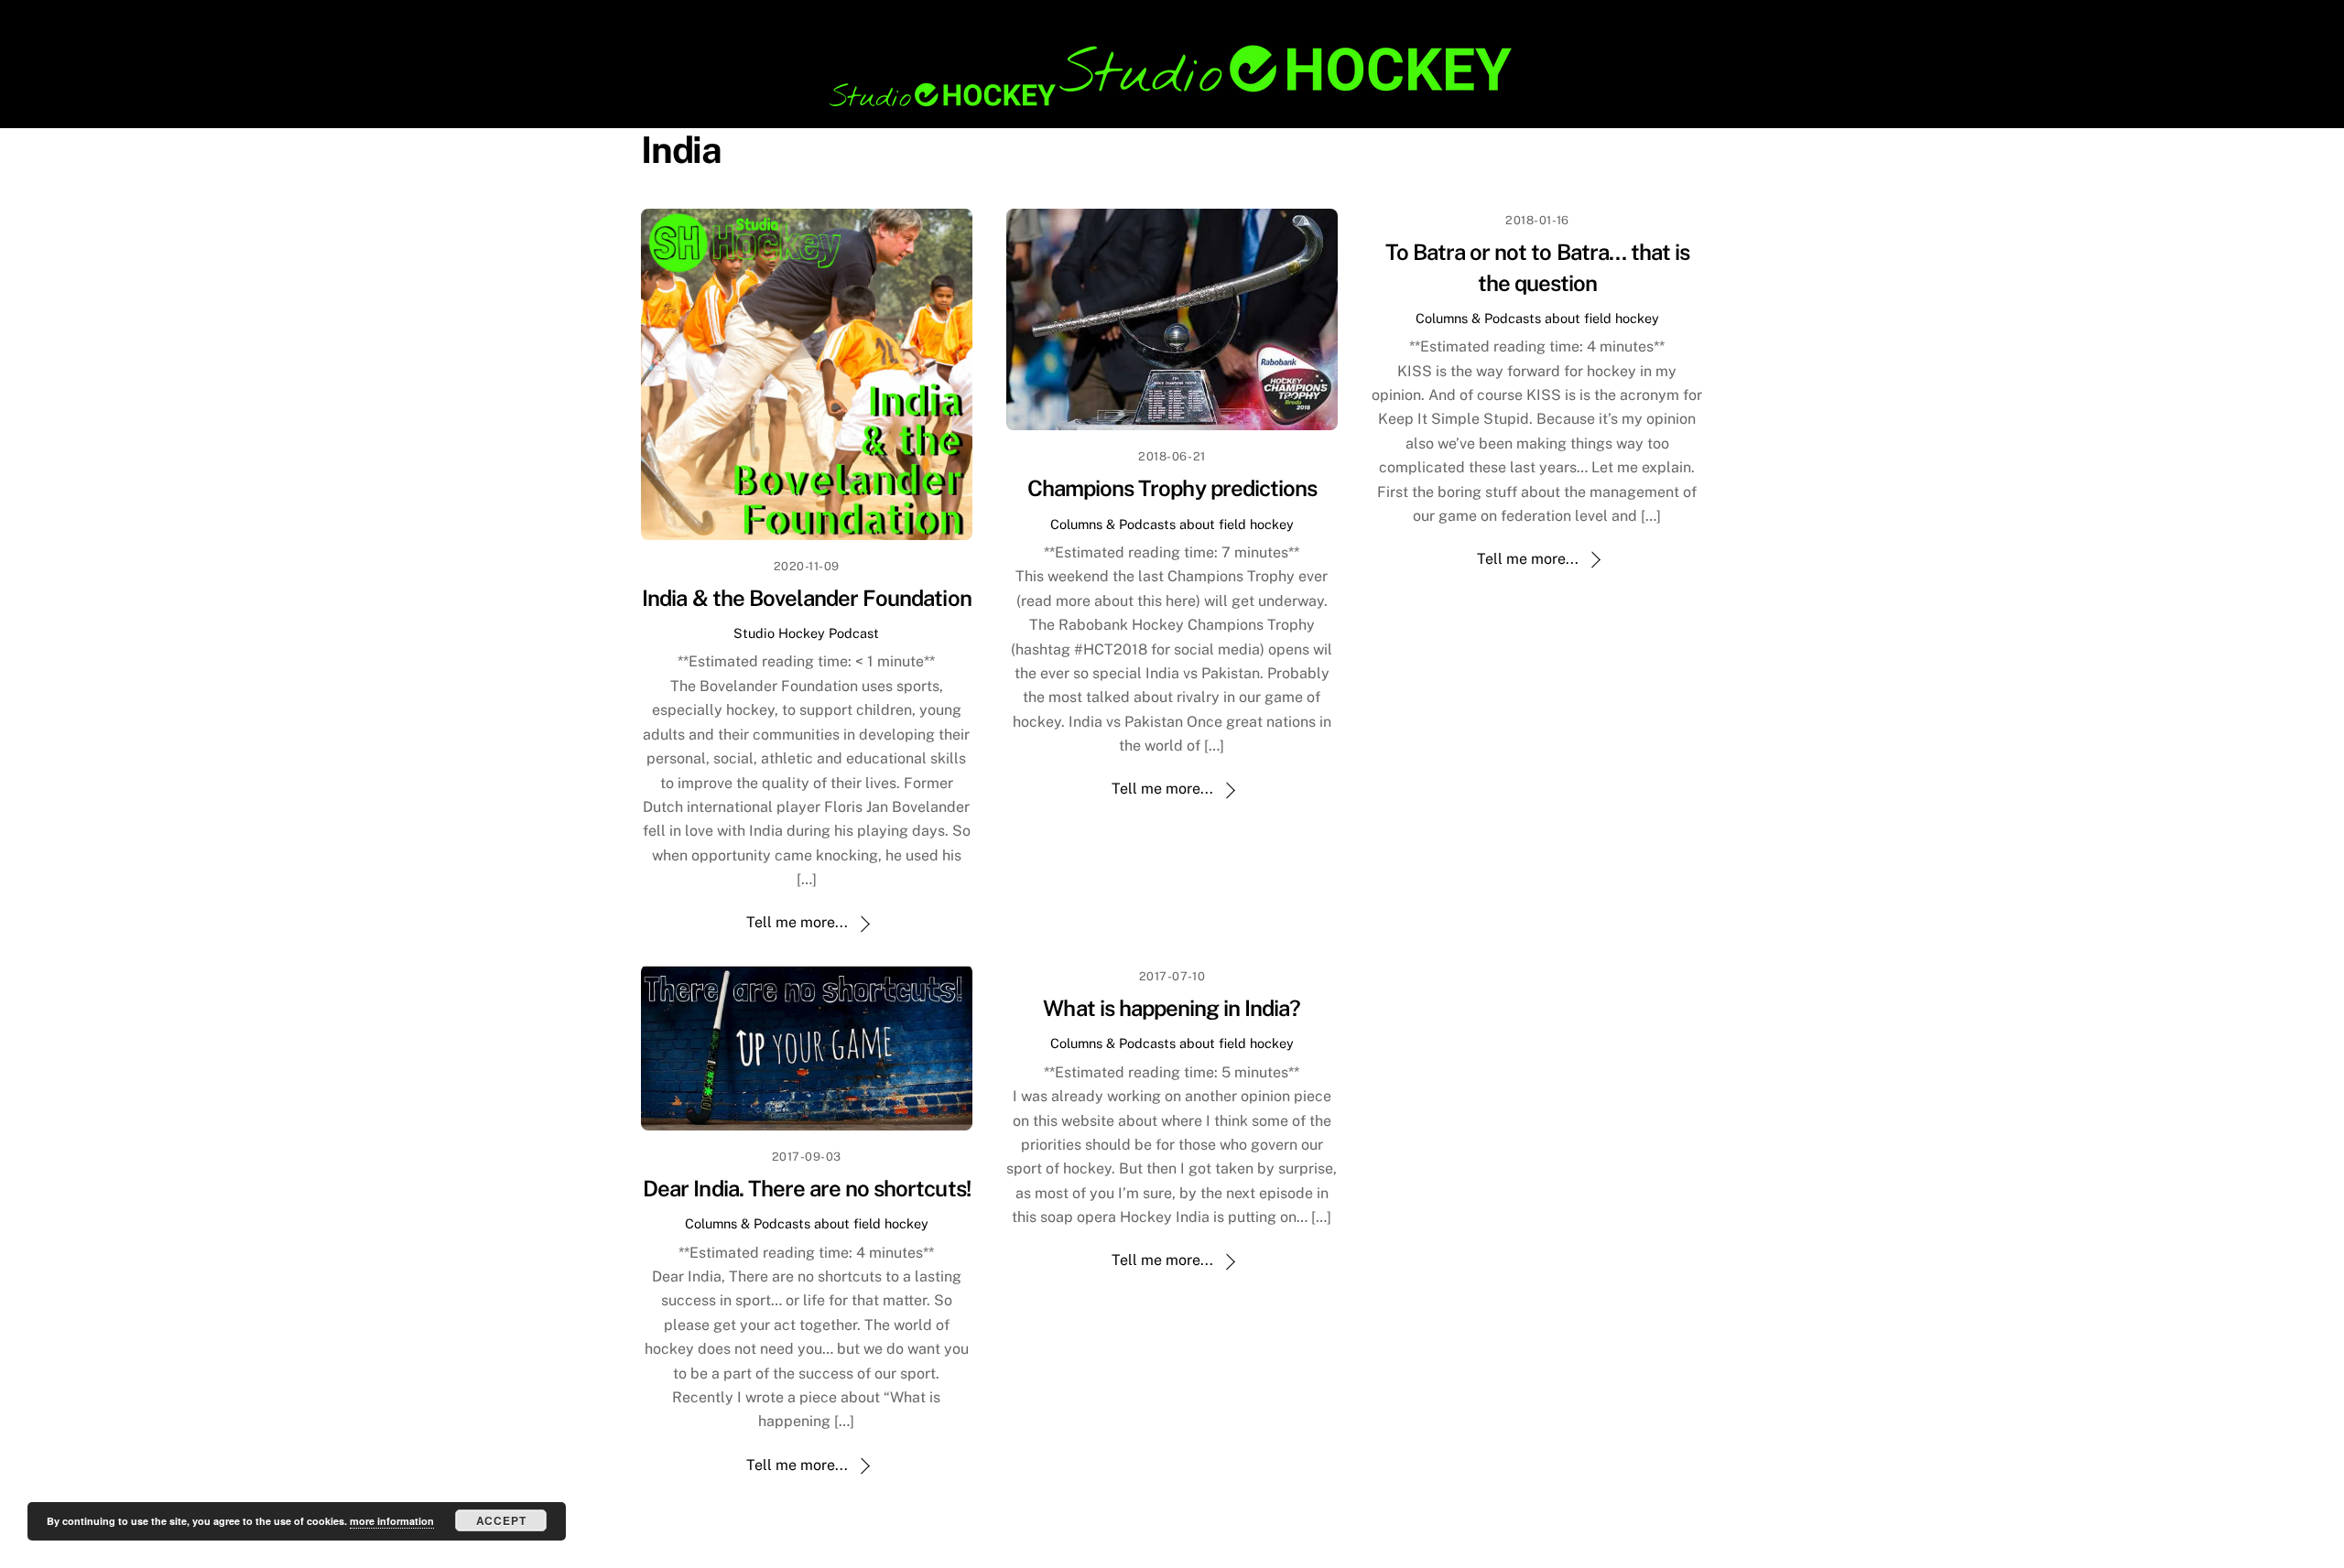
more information (392, 1521)
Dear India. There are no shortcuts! (806, 1188)
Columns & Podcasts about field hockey (1172, 524)
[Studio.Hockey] (1172, 103)
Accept (501, 1520)
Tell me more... (797, 922)
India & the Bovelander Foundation (806, 598)
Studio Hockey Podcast (806, 633)
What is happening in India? (1172, 1008)
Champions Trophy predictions (1172, 488)
